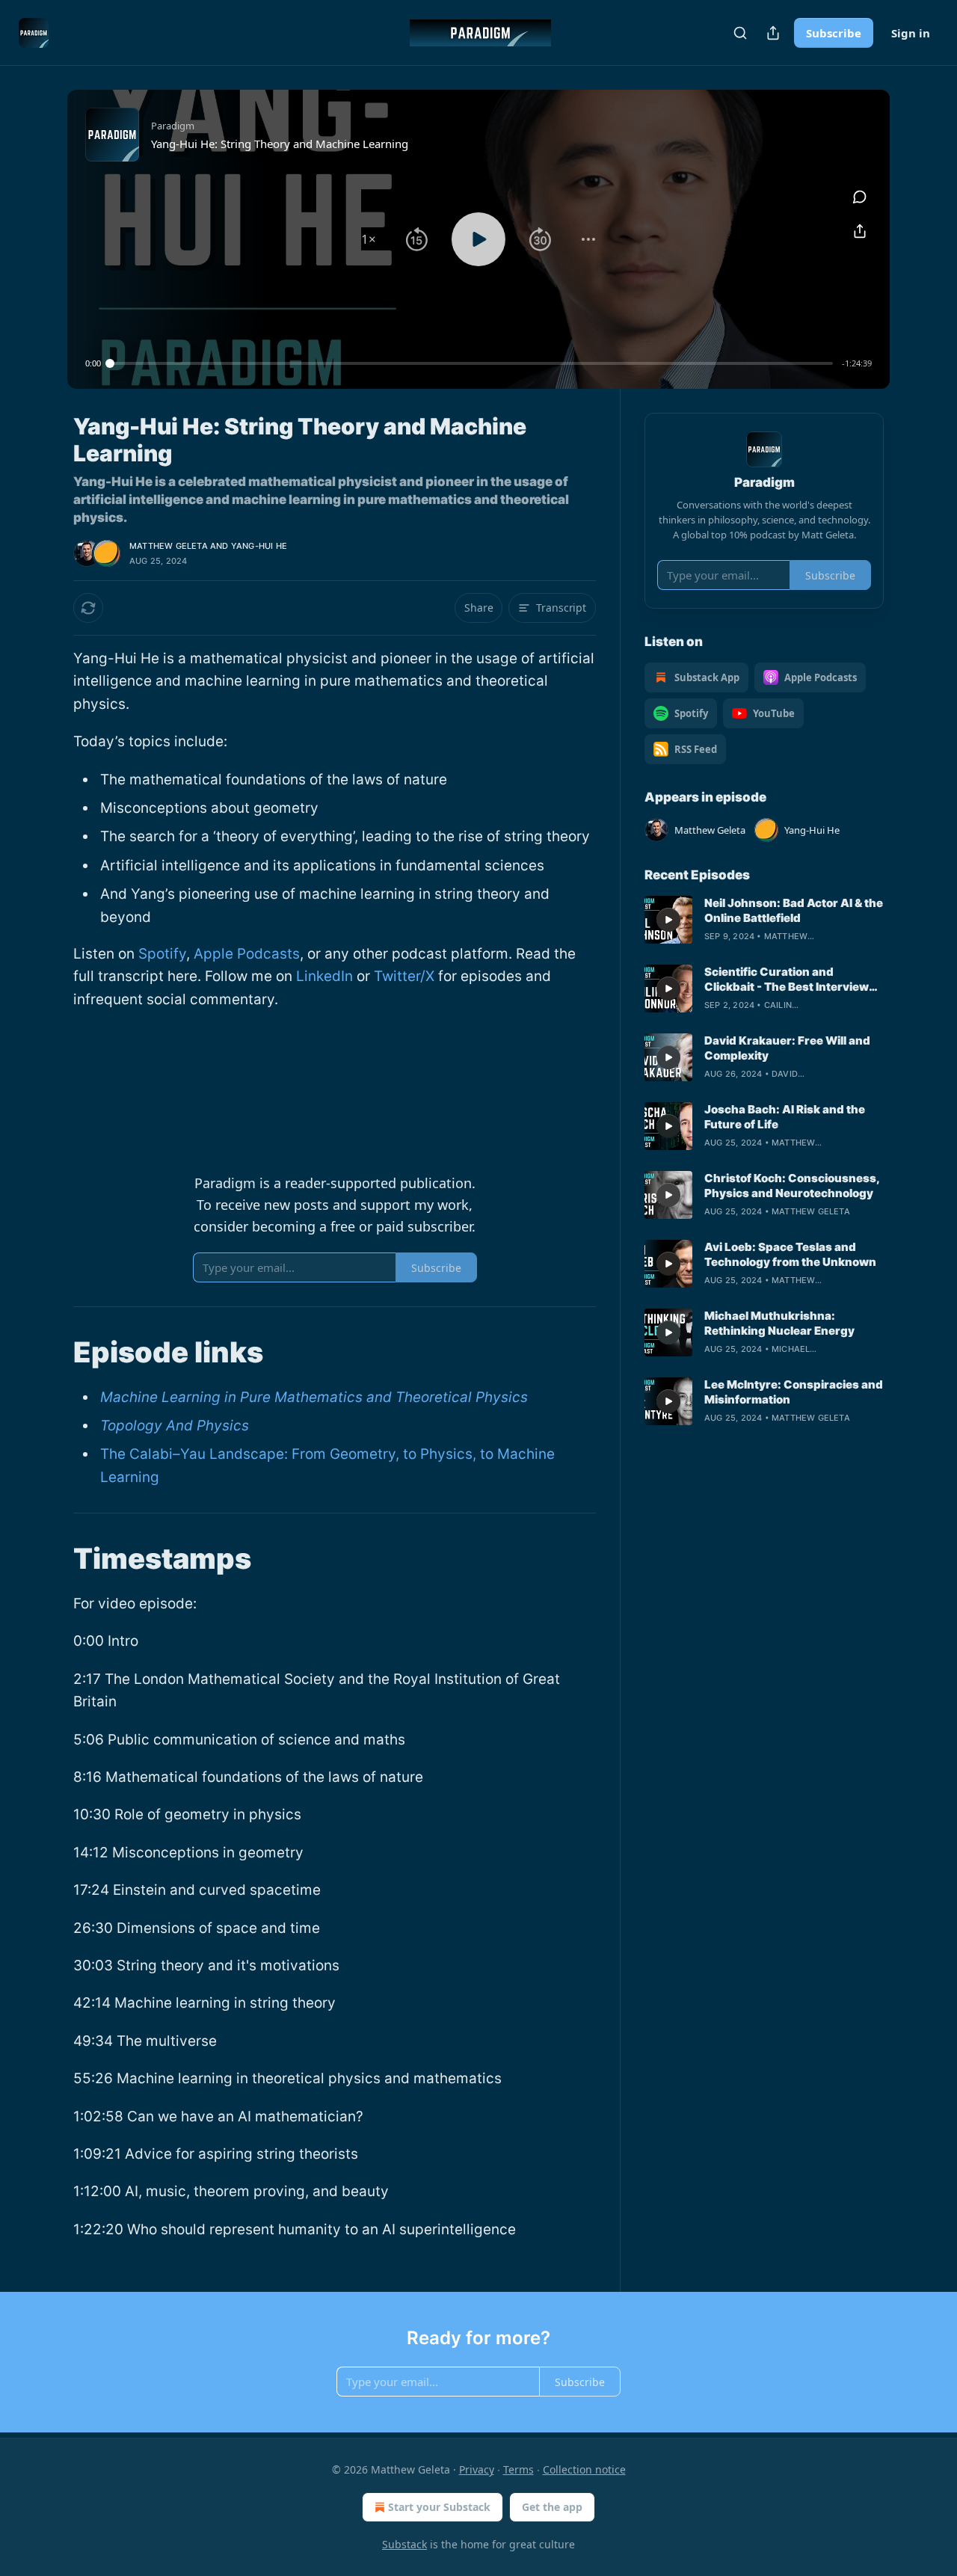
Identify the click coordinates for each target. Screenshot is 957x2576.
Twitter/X (404, 976)
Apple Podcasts (247, 954)
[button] (369, 239)
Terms (518, 2469)
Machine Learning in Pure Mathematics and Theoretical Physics (314, 1397)
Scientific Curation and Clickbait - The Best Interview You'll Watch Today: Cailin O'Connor (787, 980)
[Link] (52, 1352)
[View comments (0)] (860, 197)
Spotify (162, 954)
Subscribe (834, 33)
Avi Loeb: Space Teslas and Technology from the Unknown (790, 1254)
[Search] (740, 33)
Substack (404, 2544)
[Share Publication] (773, 33)
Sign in (911, 33)
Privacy (477, 2469)
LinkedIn (324, 976)
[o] (668, 920)
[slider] (471, 363)
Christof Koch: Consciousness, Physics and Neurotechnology (792, 1186)
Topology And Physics (175, 1426)
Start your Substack (439, 2507)
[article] (764, 920)
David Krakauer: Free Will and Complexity (787, 1048)
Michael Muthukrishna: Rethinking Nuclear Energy (779, 1323)
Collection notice (584, 2469)
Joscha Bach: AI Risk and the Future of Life (785, 1117)
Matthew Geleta (169, 546)
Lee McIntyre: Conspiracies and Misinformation (794, 1392)
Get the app (552, 2507)
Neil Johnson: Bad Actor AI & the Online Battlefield (794, 910)
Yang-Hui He (259, 546)
